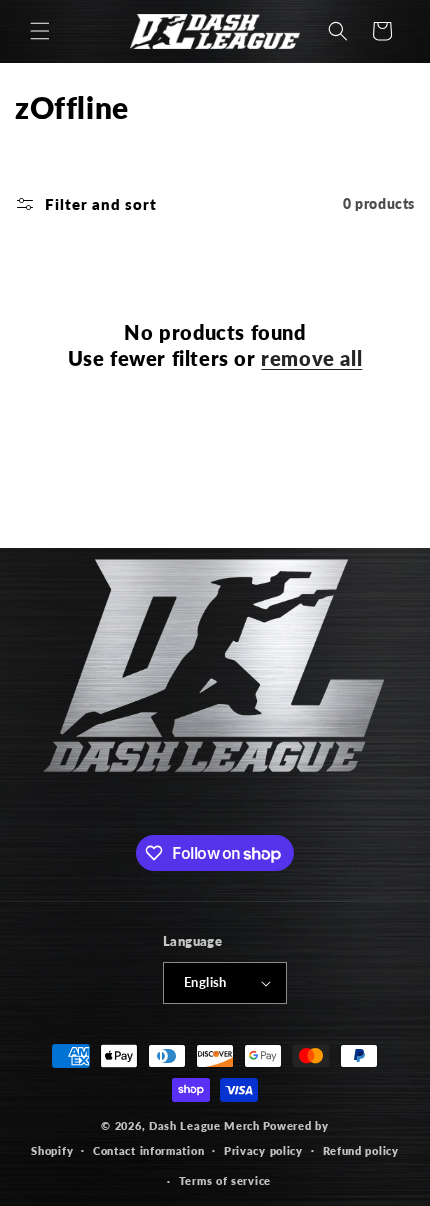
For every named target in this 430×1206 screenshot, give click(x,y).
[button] (40, 31)
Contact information (148, 1150)
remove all (311, 358)
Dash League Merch (204, 1125)
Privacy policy (263, 1150)
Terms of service (225, 1180)
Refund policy (361, 1150)
